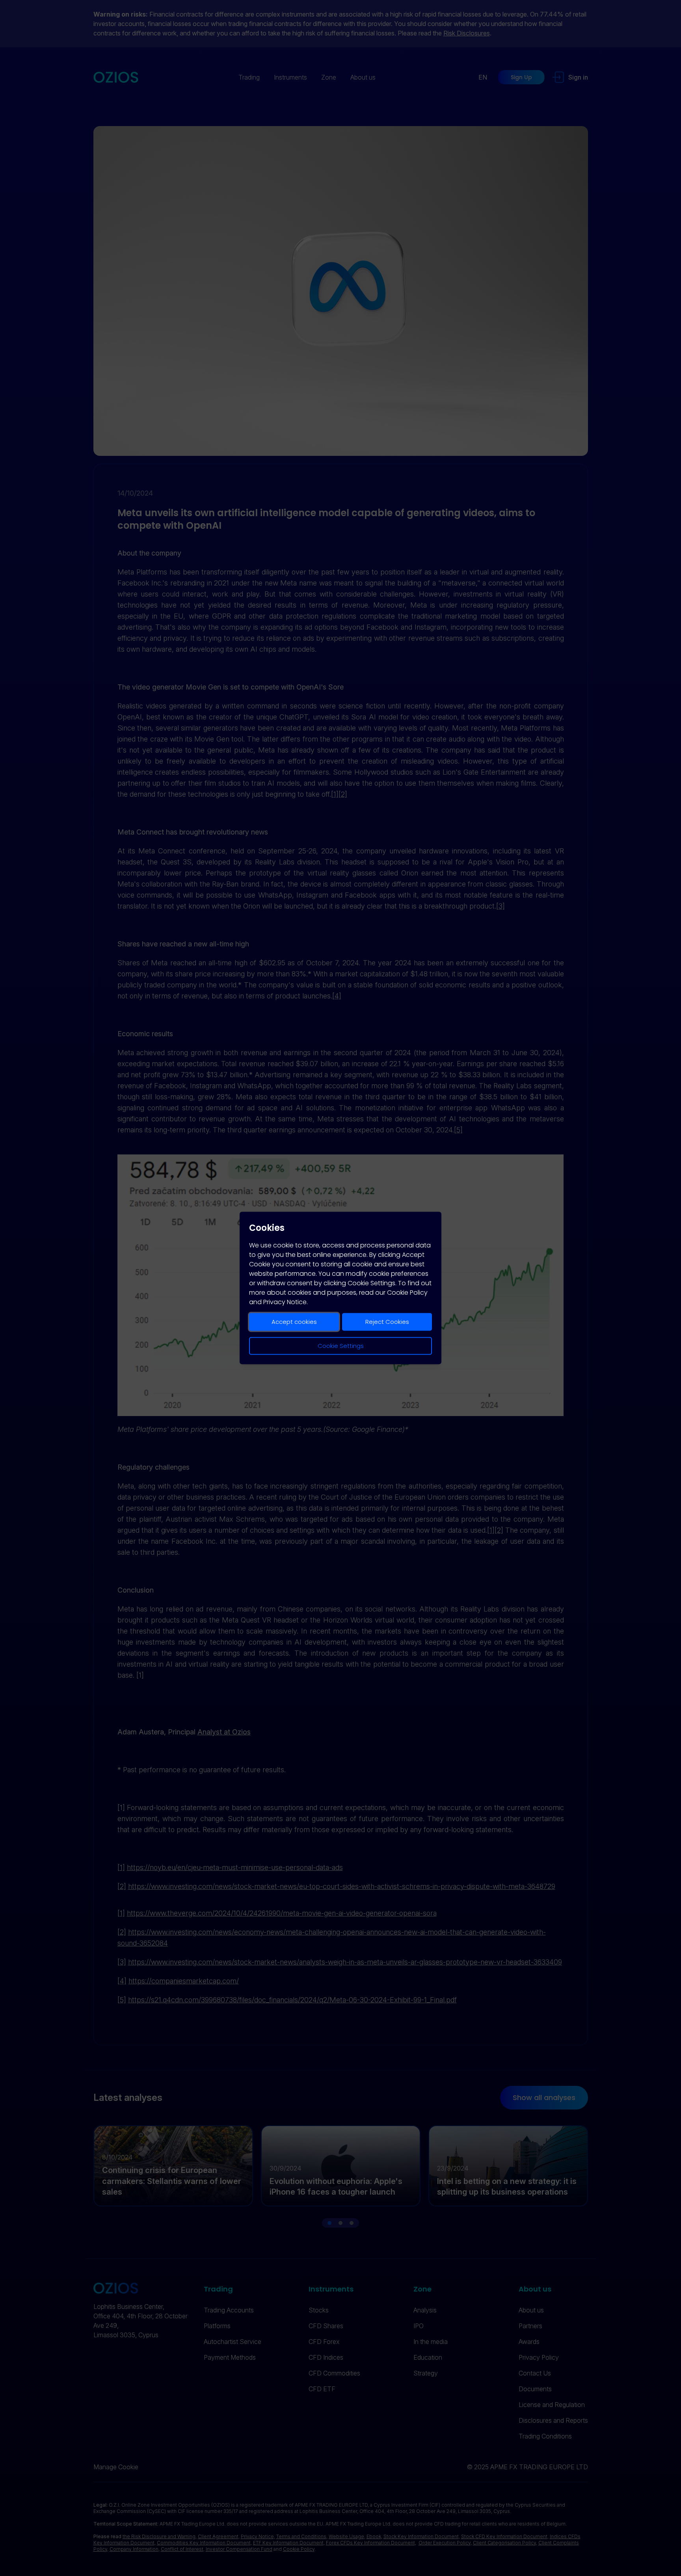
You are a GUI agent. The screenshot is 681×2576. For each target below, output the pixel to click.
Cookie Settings (341, 1346)
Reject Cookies (387, 1322)
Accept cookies (294, 1322)
